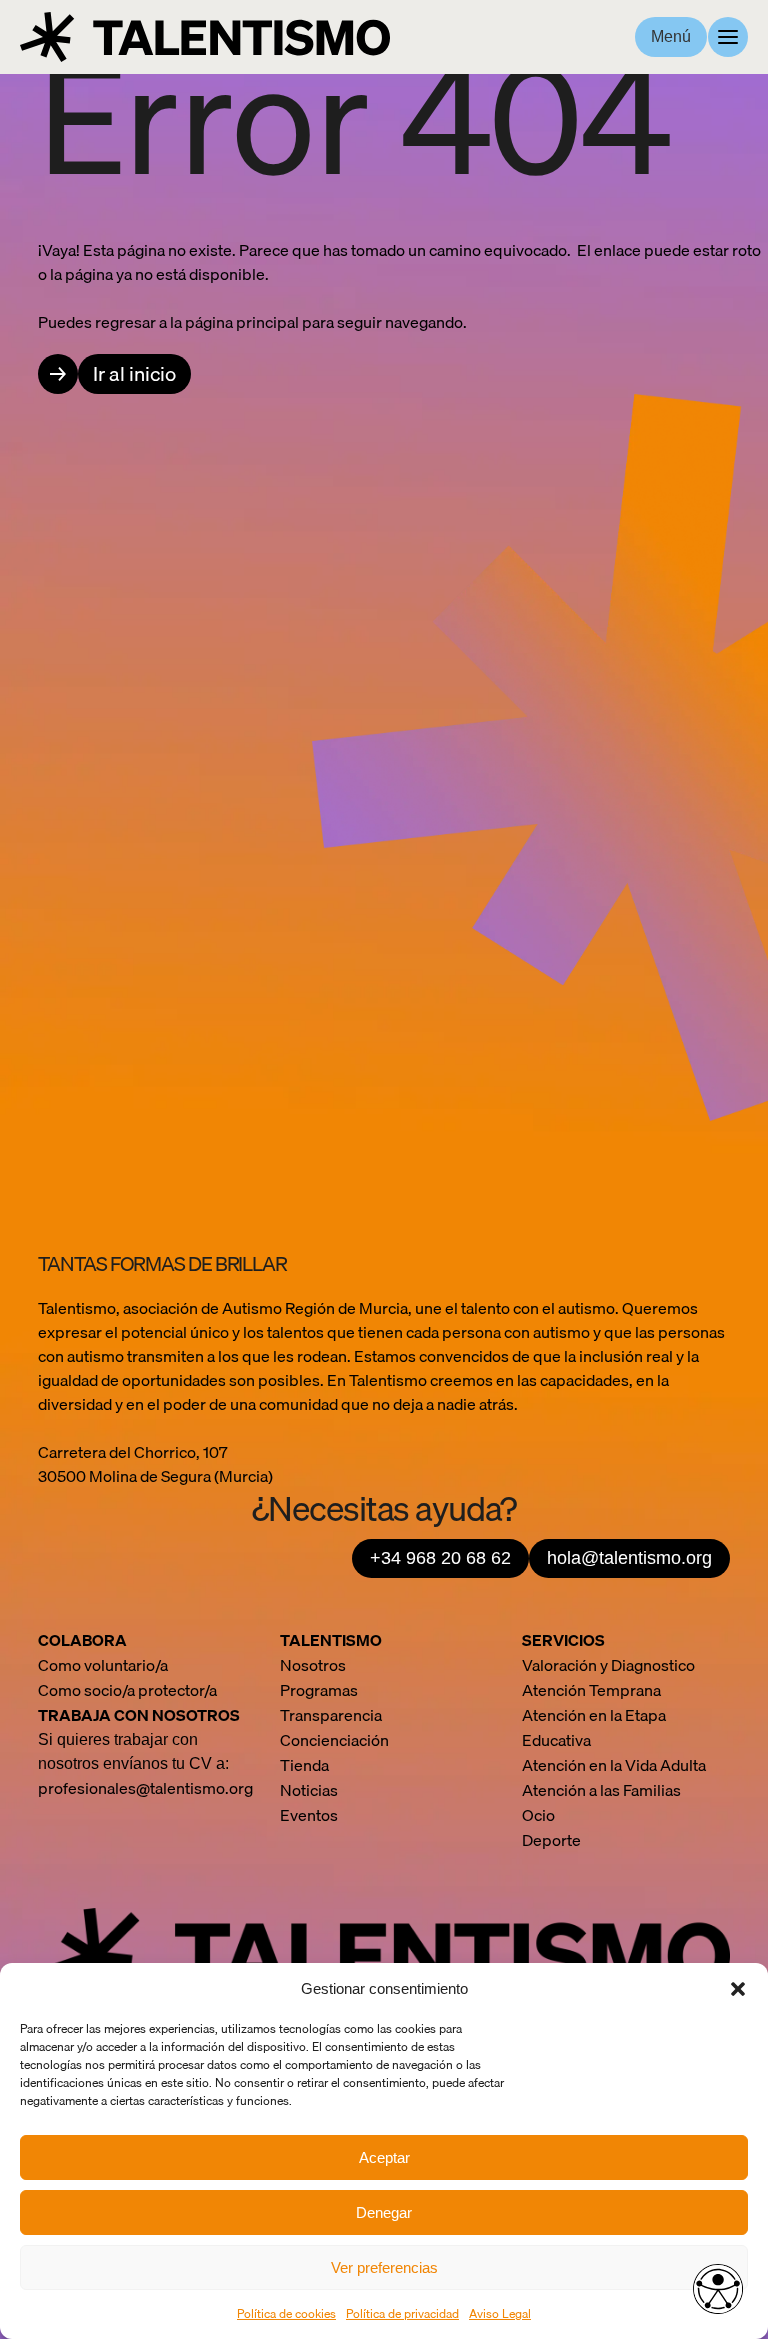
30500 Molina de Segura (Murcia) (155, 1476)
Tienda (304, 1765)
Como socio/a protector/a (127, 1690)
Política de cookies (286, 2313)
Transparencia (331, 1715)
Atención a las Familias (601, 1790)
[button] (738, 1989)
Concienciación (334, 1740)
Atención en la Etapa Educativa (594, 1727)
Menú (671, 36)
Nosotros (313, 1665)
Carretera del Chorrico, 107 (134, 1452)
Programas (319, 1690)
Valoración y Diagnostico (608, 1665)
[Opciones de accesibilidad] (718, 2289)
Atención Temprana (591, 1690)
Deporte (551, 1840)
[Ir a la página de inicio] (205, 37)
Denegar (384, 2212)
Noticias (309, 1790)
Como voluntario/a (103, 1665)
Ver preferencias (384, 2267)
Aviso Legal (500, 2313)
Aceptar (384, 2157)
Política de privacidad (402, 2313)
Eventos (309, 1815)
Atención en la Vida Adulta (614, 1765)
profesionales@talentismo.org (145, 1788)
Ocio (538, 1815)
